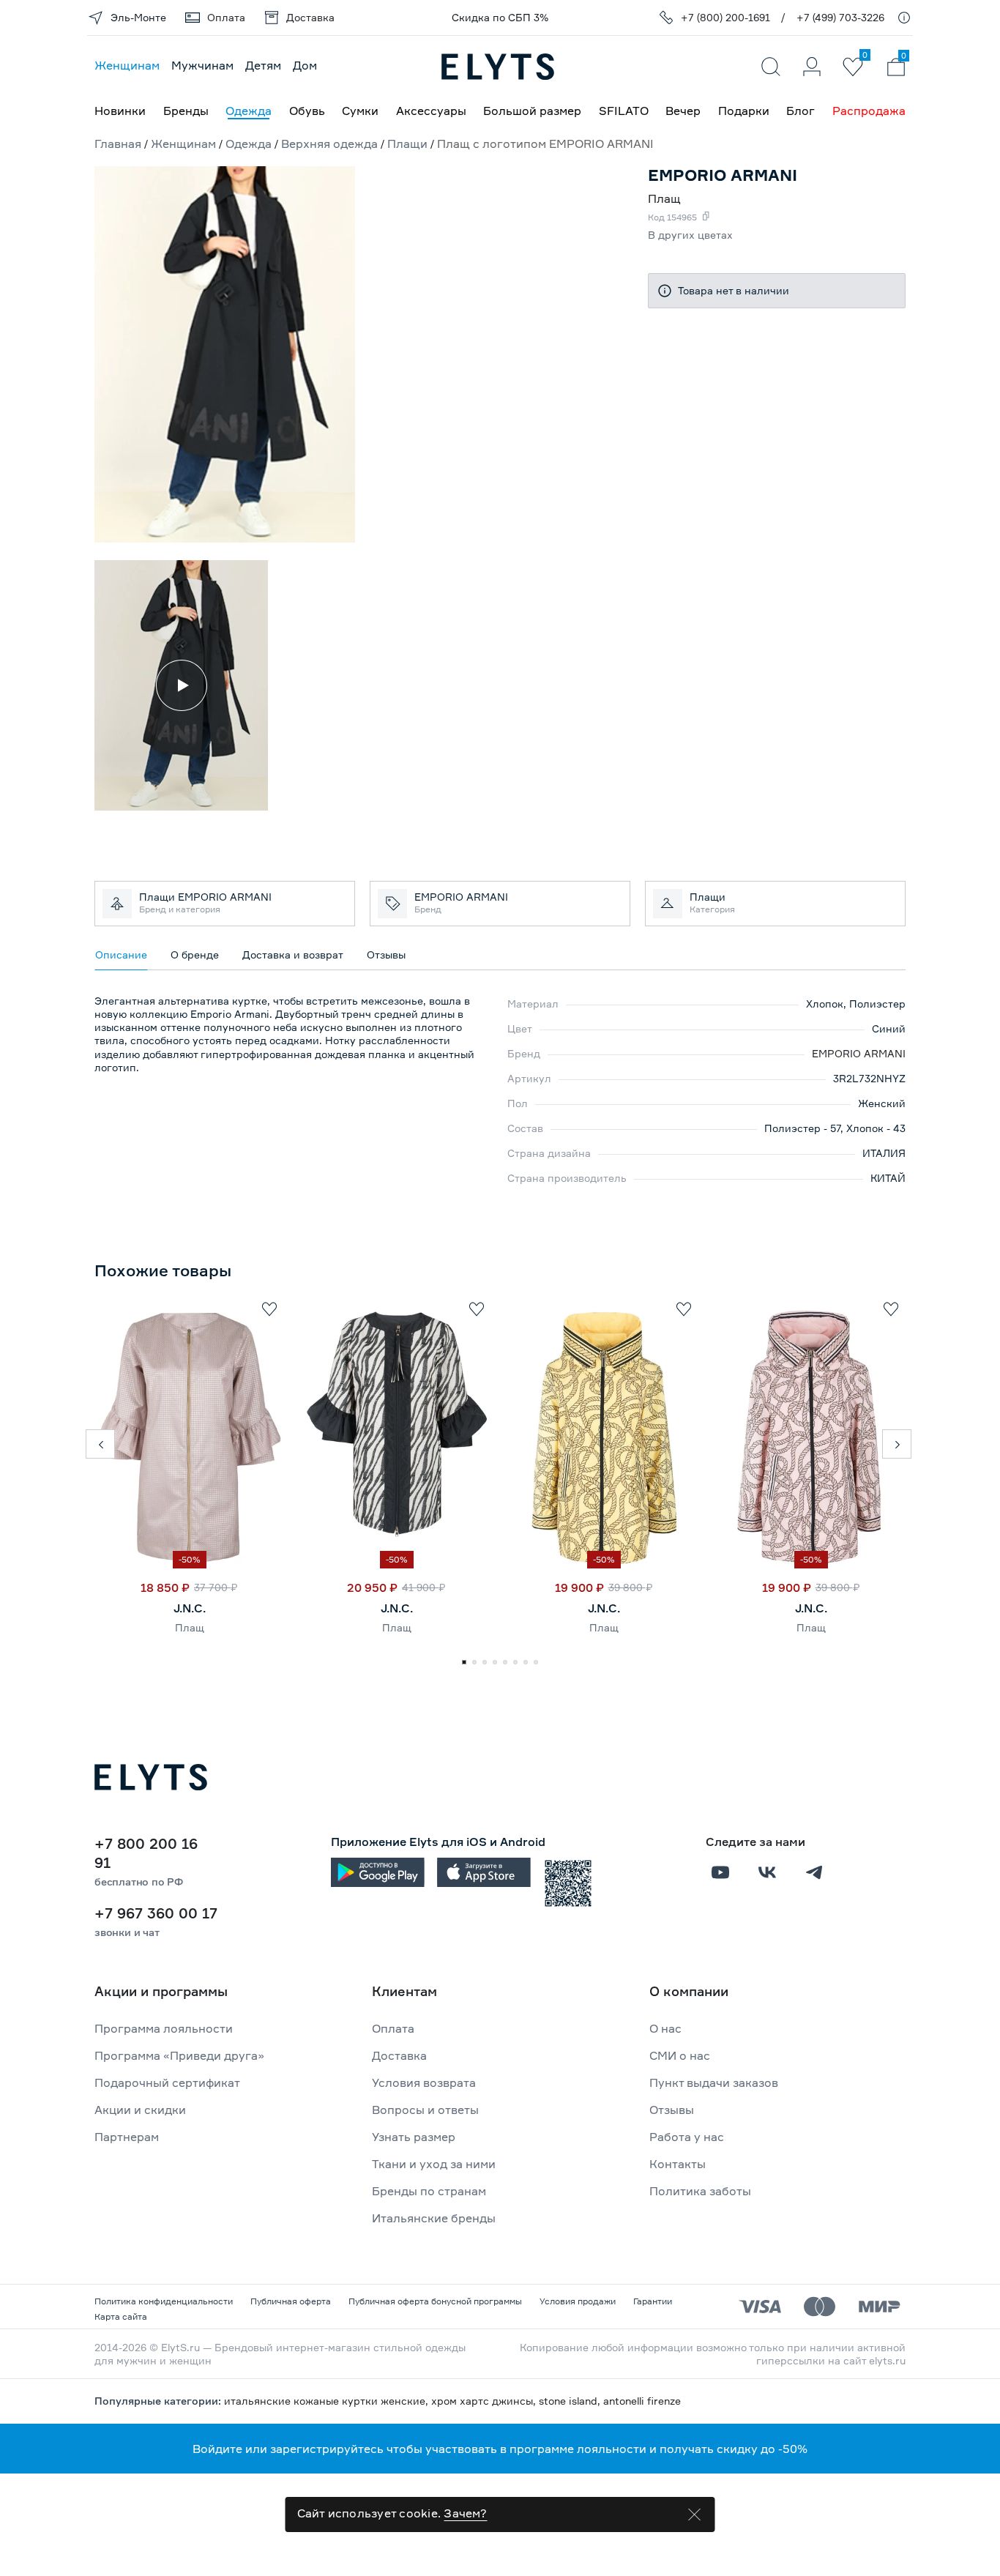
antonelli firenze (642, 2401)
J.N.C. (190, 1608)
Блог (801, 111)
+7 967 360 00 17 (156, 1913)
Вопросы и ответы (425, 2110)
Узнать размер (414, 2137)
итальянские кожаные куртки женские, (328, 2401)
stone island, (571, 2401)
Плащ (190, 1627)
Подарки (744, 111)
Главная (118, 144)
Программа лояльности (164, 2028)
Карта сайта (121, 2316)
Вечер (683, 111)
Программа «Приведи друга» (179, 2055)
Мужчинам (202, 65)
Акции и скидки (140, 2110)
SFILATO (624, 111)
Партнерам (127, 2137)
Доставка (399, 2055)
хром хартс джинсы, (485, 2401)
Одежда (249, 111)
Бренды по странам (429, 2191)
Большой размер (532, 111)
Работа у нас (687, 2137)
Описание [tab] (121, 954)
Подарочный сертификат (167, 2082)
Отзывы (672, 2110)
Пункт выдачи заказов (714, 2082)
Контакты (678, 2164)
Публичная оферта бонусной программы (435, 2301)
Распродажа (869, 111)
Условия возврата (424, 2082)
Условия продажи (578, 2301)
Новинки (120, 111)
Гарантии (653, 2301)
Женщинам (127, 65)
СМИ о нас (680, 2055)
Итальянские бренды (434, 2218)
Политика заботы (700, 2191)
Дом (305, 65)
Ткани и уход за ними (434, 2164)
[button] (100, 1444)
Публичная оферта (291, 2301)
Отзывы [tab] (386, 954)
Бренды (186, 111)
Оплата (393, 2028)
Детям (263, 65)
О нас (665, 2028)
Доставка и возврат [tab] (293, 954)
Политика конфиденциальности (164, 2301)
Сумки (360, 111)
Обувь (307, 111)
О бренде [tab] (195, 954)
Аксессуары (431, 111)
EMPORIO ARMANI (859, 1053)
